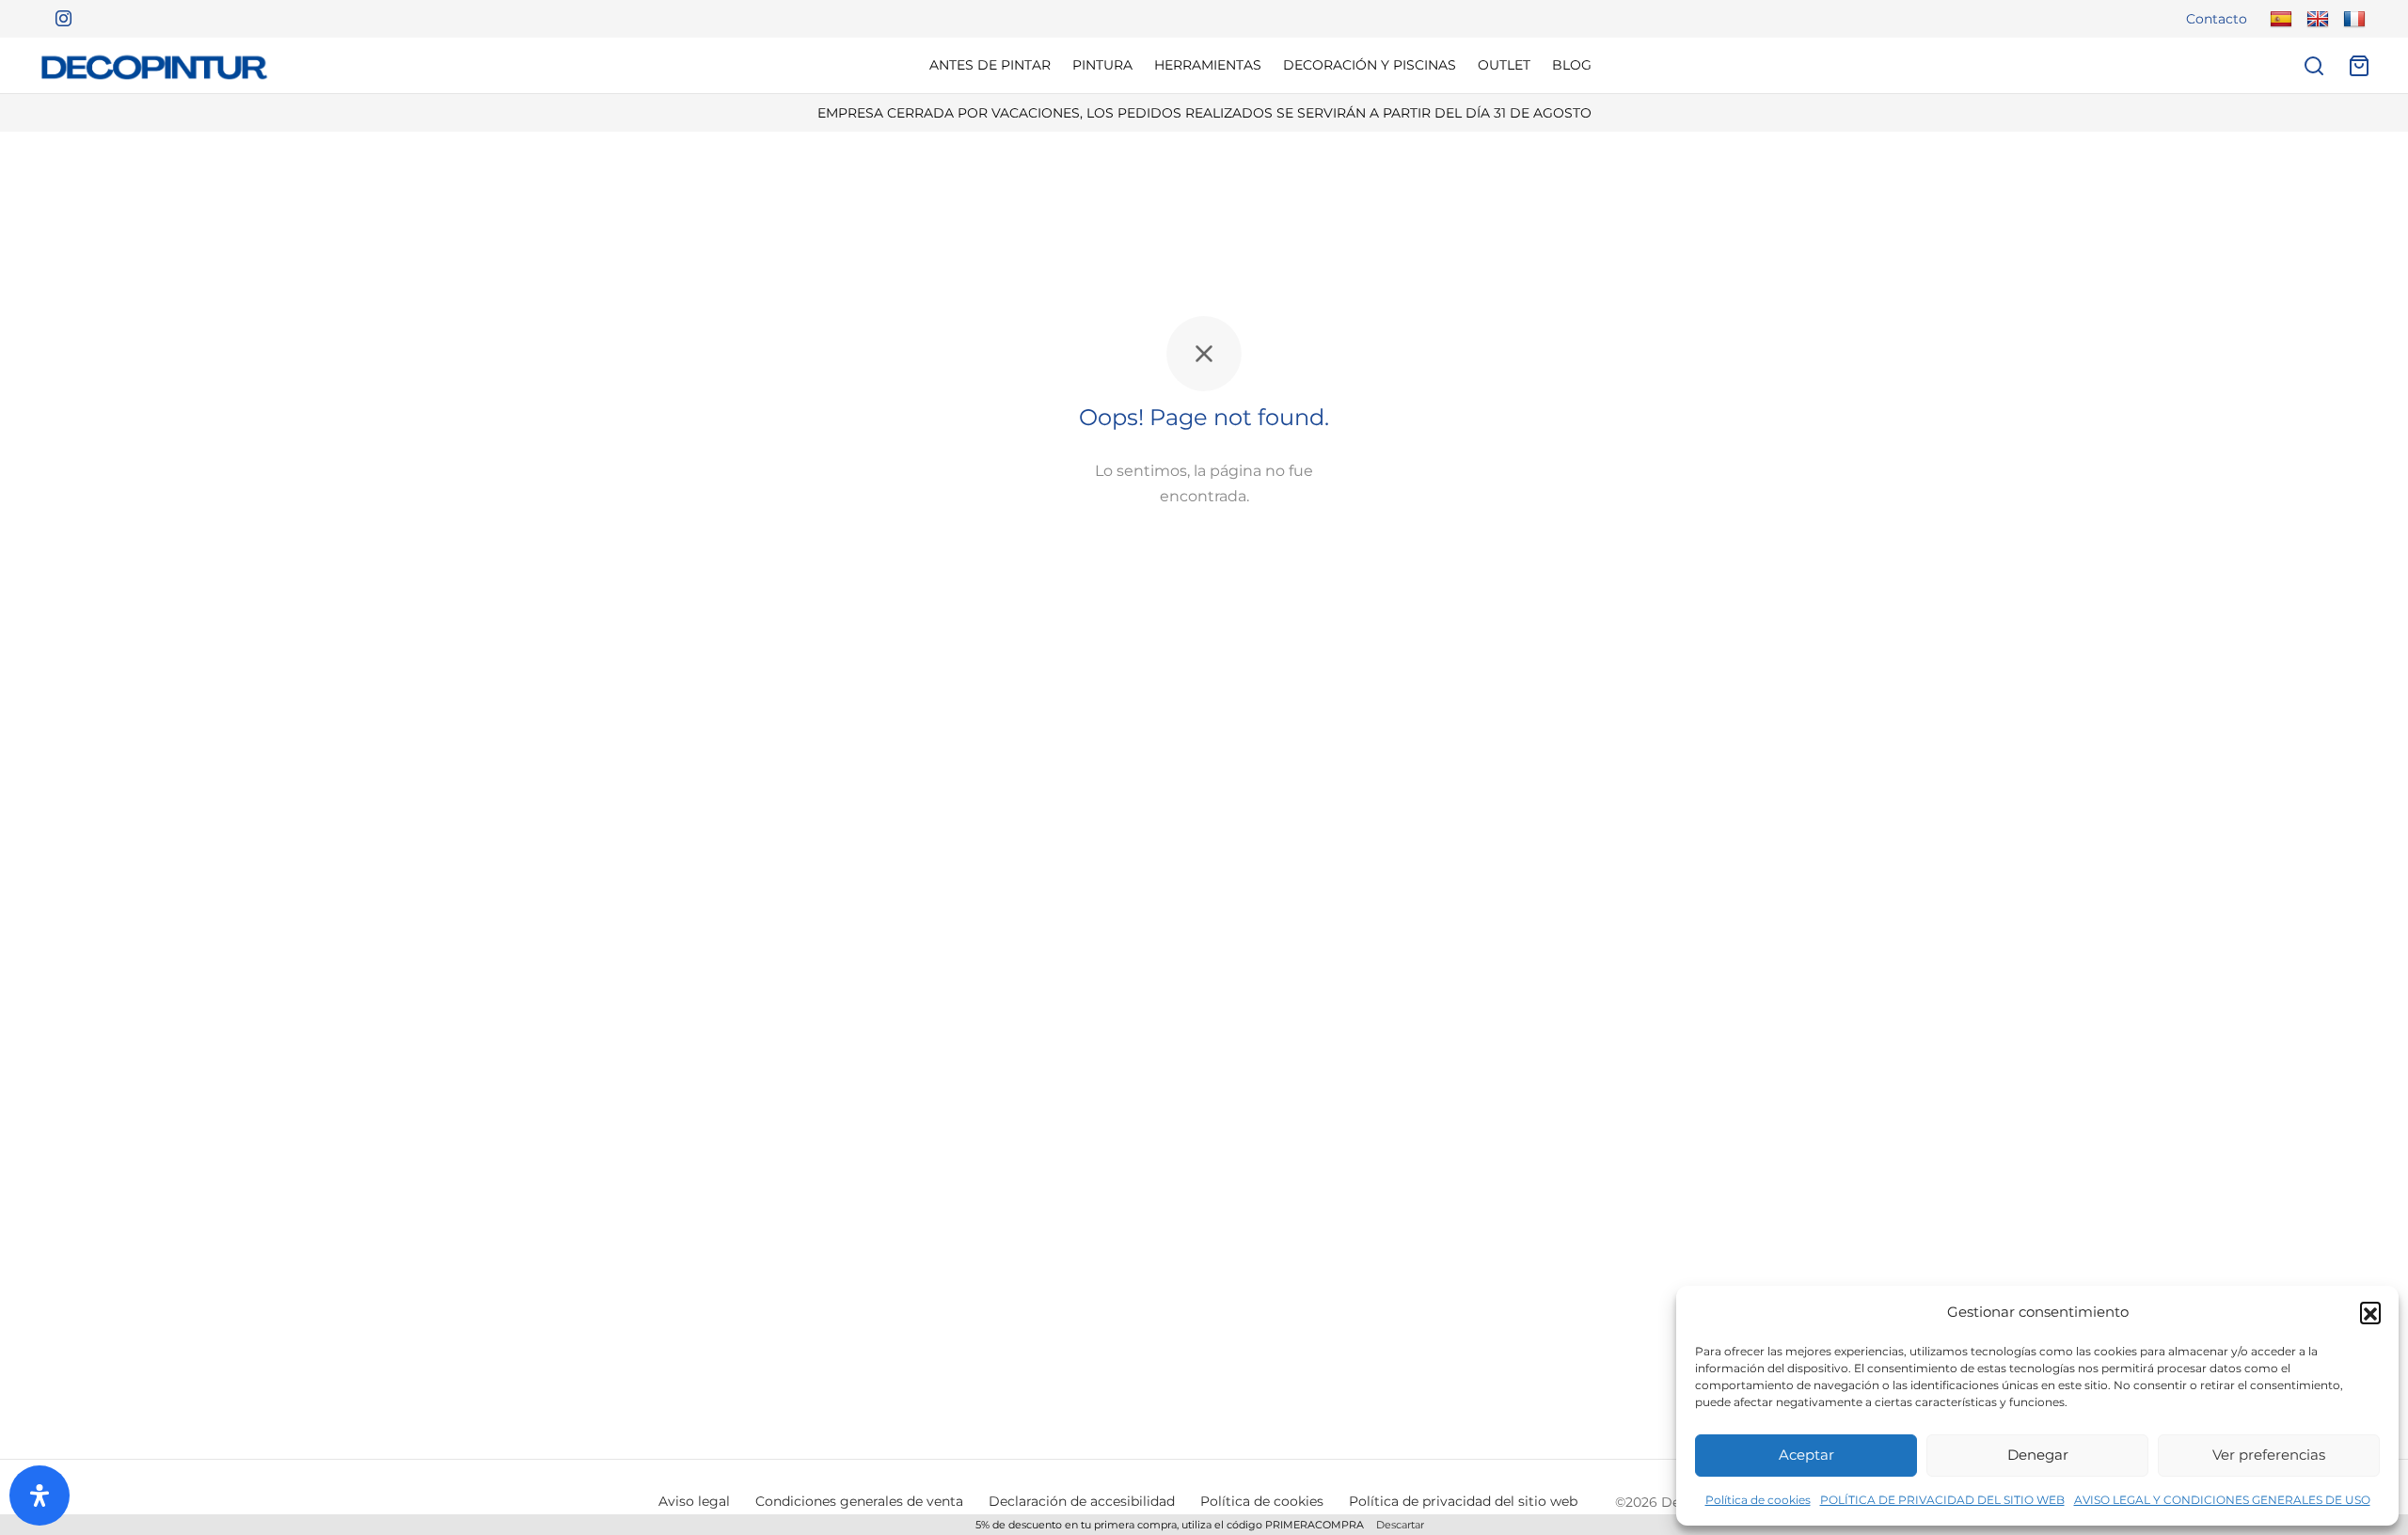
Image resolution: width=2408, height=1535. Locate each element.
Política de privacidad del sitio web (1463, 1501)
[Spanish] (2279, 19)
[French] (2352, 19)
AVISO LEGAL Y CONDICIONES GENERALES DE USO (2222, 1500)
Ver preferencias (2269, 1455)
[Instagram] (56, 19)
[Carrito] (2359, 66)
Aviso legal (694, 1501)
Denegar (2038, 1455)
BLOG (1572, 65)
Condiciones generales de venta (859, 1501)
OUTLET (1504, 65)
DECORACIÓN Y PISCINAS (1370, 65)
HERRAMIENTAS (1208, 65)
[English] (2315, 19)
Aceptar (1806, 1455)
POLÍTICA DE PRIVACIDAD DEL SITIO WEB (1942, 1500)
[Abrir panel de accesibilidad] (40, 1495)
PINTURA (1102, 65)
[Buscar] (2314, 66)
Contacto (2217, 19)
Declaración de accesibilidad (1082, 1501)
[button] (2370, 1312)
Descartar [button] (1400, 1525)
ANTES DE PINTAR (990, 65)
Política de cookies (1758, 1500)
